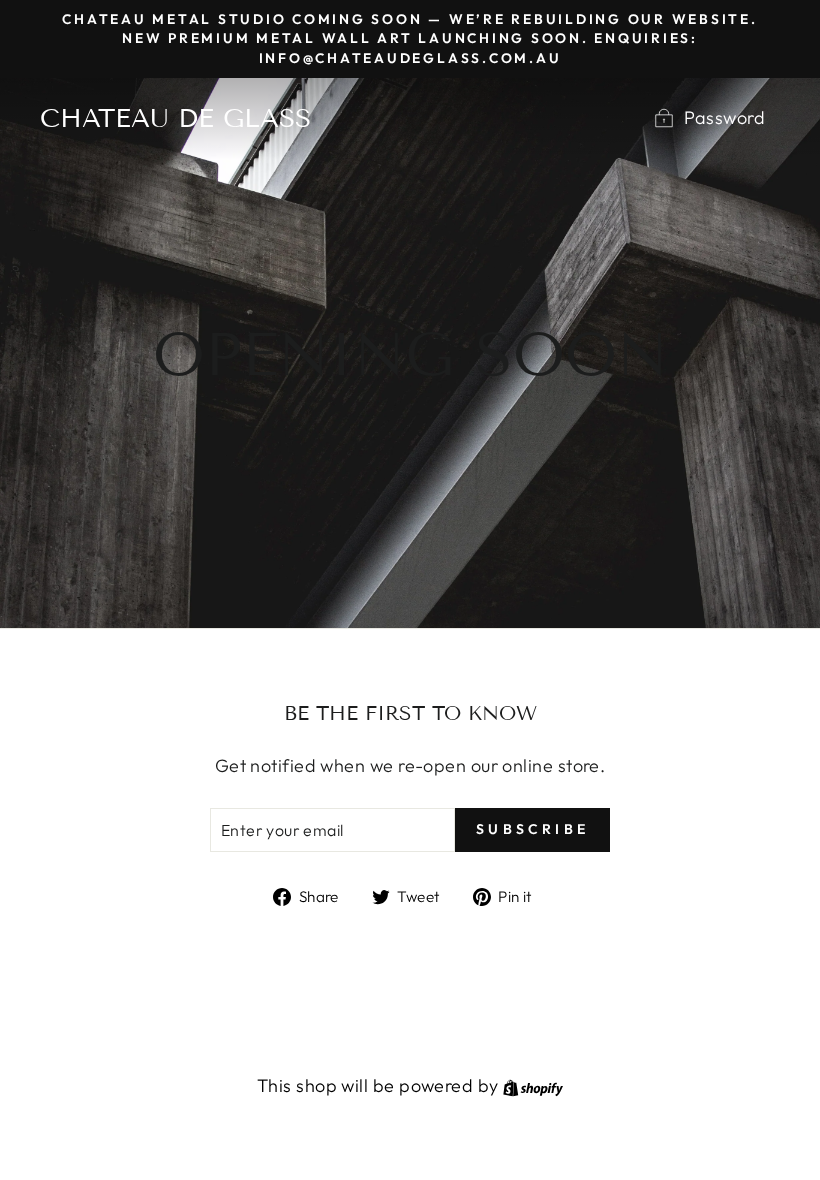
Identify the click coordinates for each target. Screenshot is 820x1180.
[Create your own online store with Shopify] (533, 1085)
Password (724, 117)
